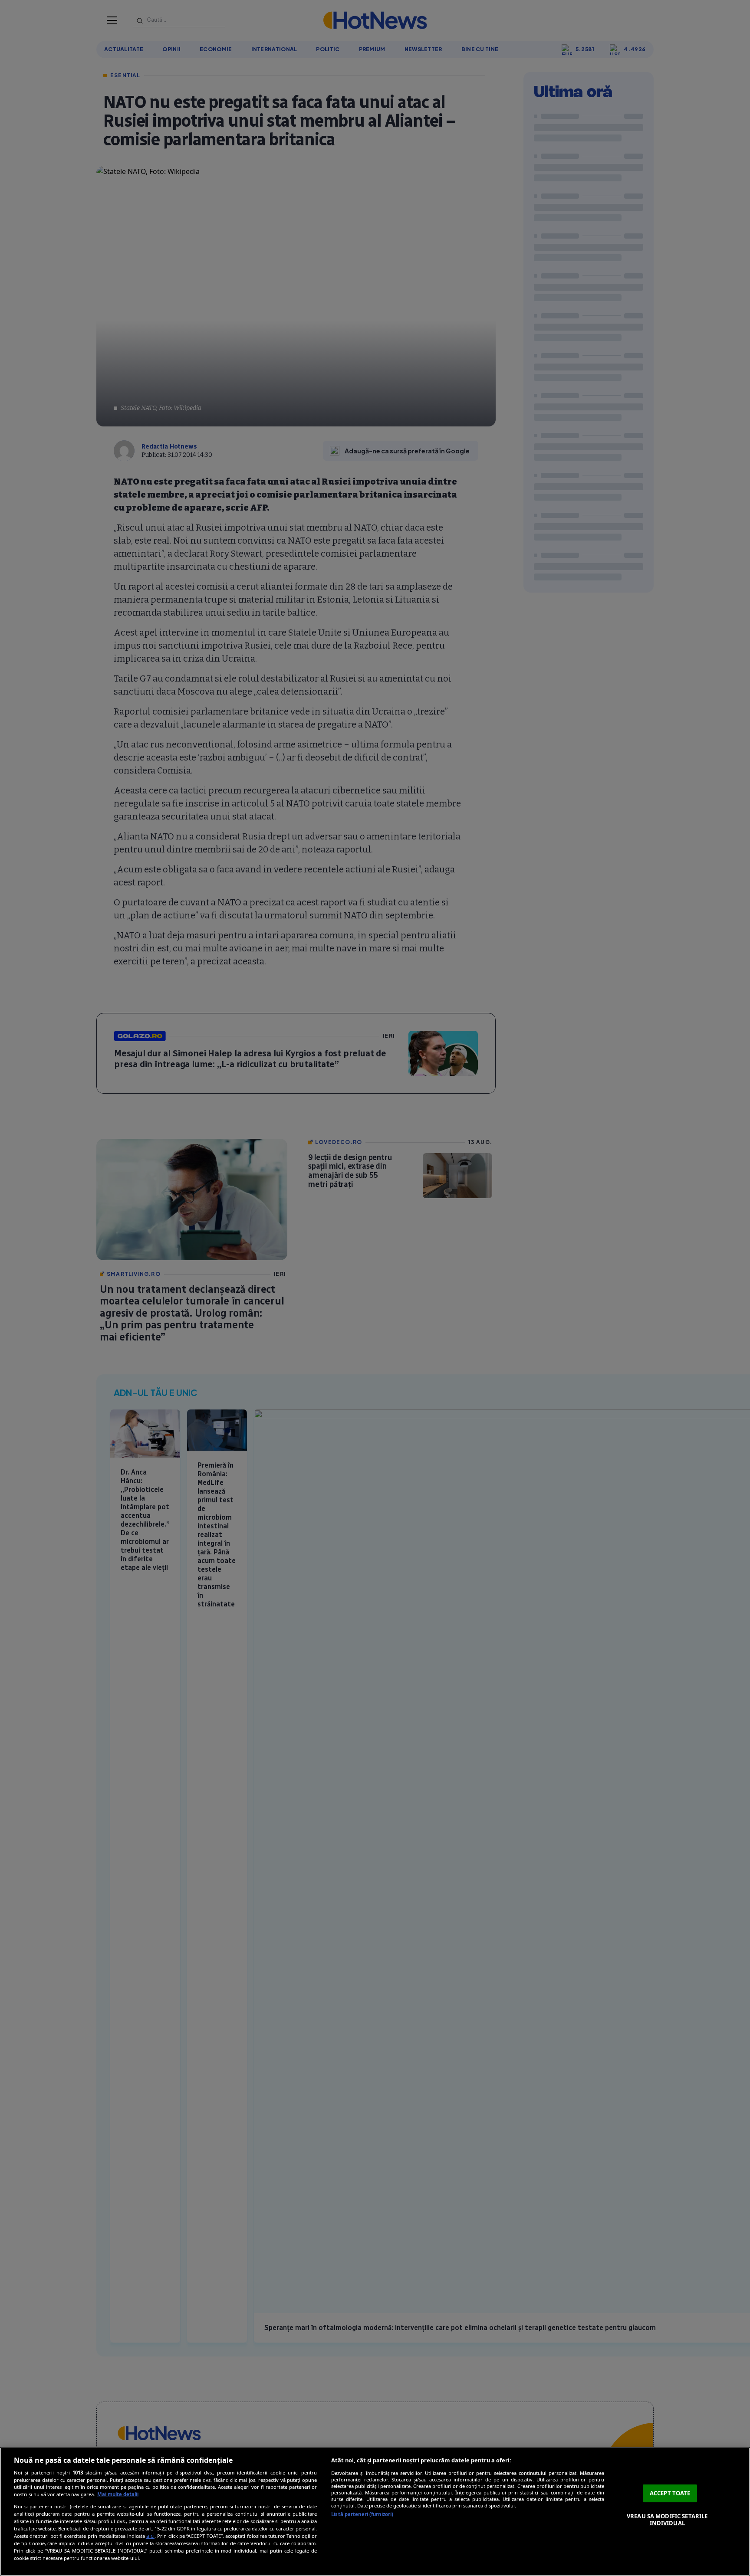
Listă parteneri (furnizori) (362, 2514)
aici (150, 2536)
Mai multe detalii (118, 2494)
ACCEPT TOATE (670, 2493)
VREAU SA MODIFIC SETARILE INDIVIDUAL (667, 2520)
